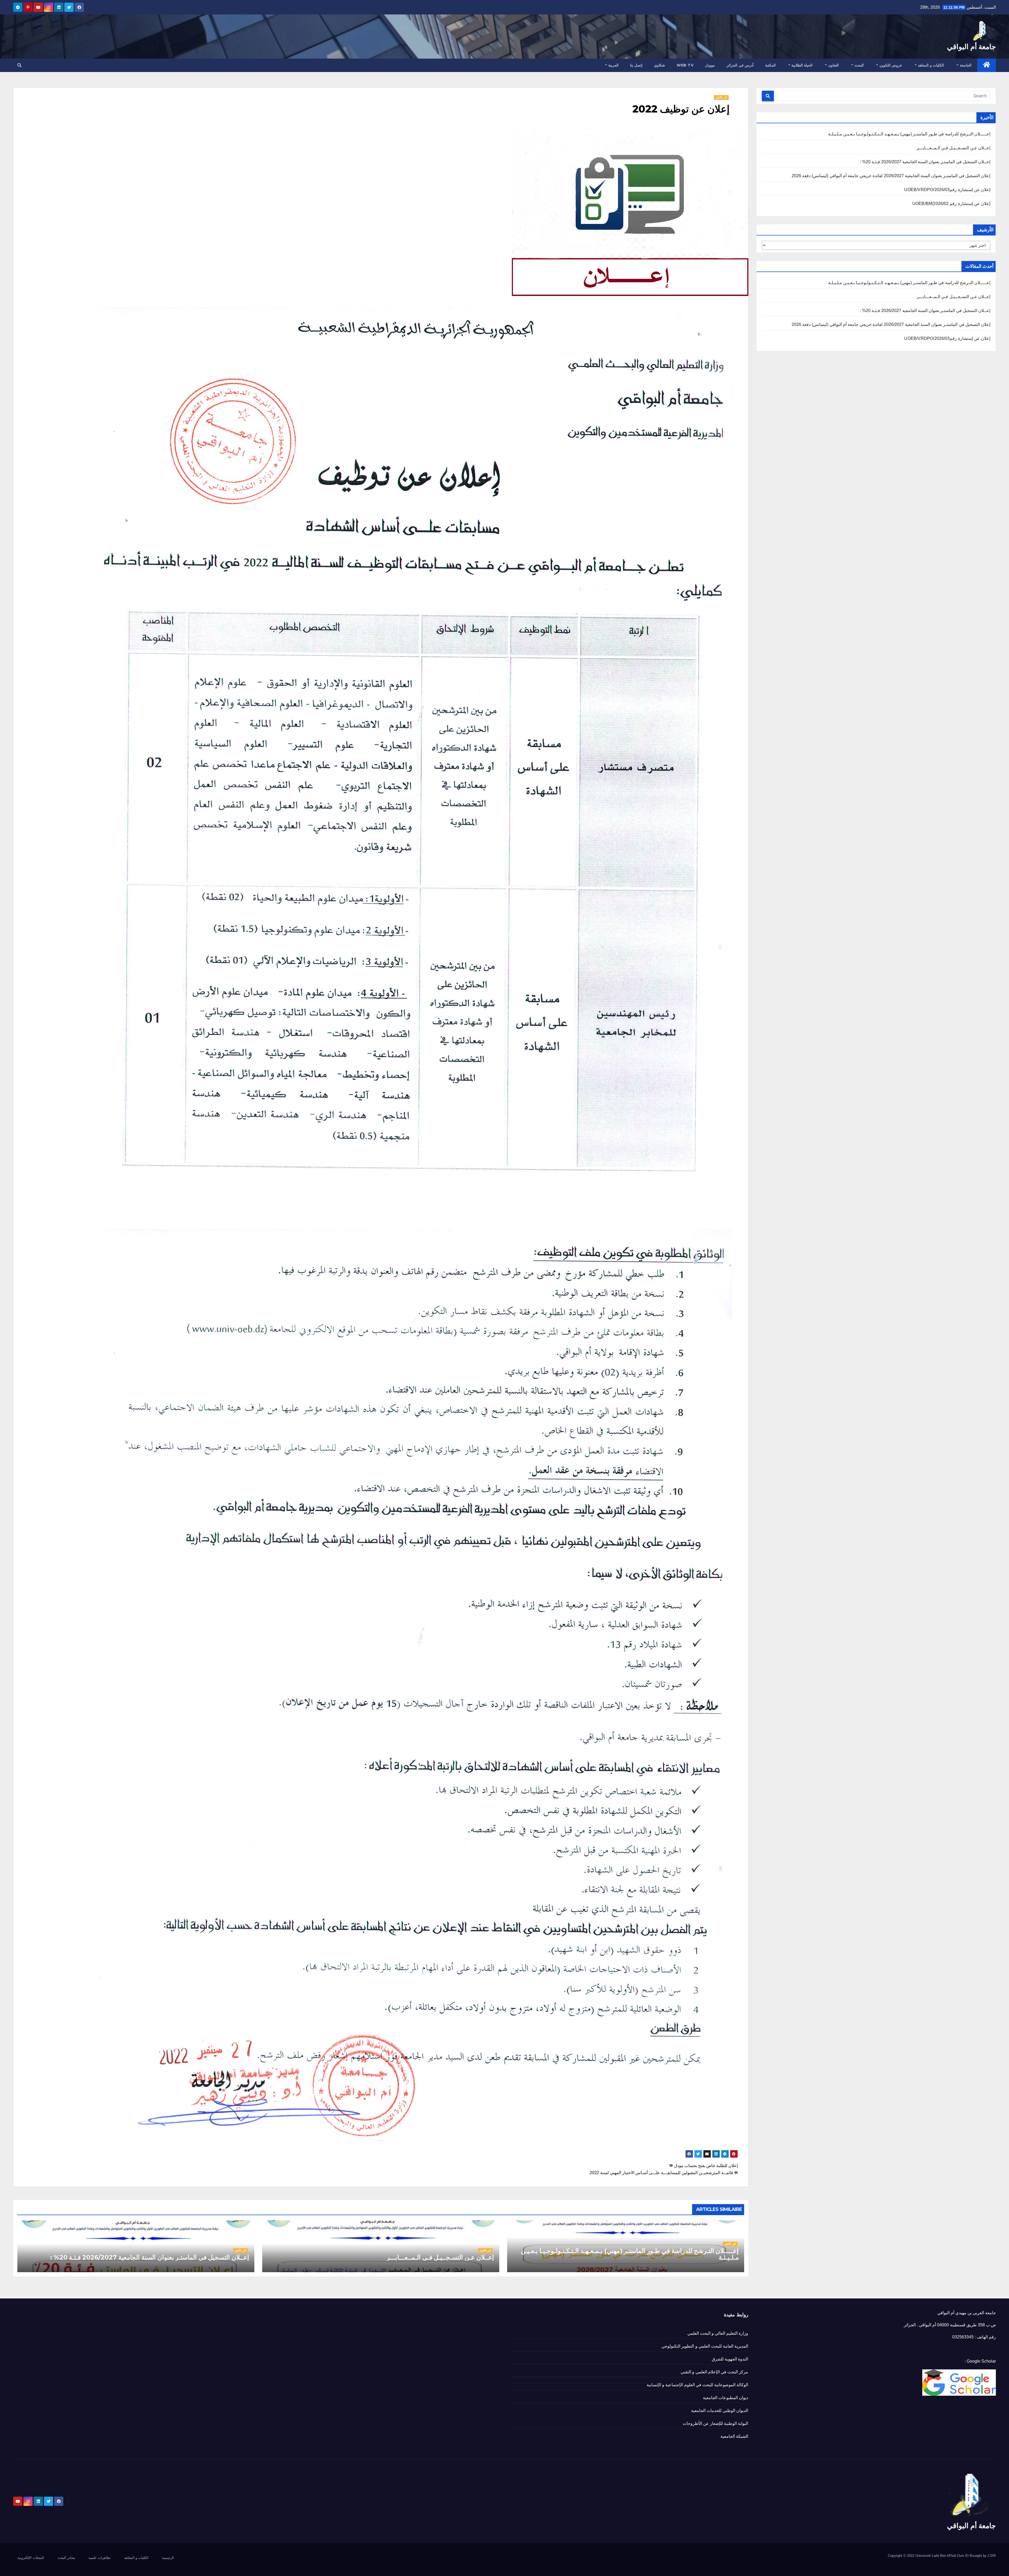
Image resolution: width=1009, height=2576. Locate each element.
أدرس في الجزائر (740, 65)
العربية (613, 65)
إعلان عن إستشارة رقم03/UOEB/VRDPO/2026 (947, 190)
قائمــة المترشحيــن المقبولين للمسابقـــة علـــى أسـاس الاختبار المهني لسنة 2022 (662, 2173)
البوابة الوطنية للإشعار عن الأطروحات (715, 2423)
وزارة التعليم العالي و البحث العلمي (718, 2333)
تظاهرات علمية (100, 2558)
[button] (19, 65)
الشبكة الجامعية (734, 2436)
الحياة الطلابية (801, 65)
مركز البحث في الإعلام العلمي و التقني (714, 2372)
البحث (858, 65)
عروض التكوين (890, 65)
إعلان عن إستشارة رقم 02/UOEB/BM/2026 (951, 204)
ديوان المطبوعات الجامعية (725, 2398)
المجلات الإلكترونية (31, 2558)
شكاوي (660, 65)
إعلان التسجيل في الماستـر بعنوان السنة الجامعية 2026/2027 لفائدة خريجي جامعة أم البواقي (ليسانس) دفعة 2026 (891, 176)
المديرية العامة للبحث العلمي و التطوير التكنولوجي (705, 2346)
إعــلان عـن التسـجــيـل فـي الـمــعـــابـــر (954, 148)
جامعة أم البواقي (971, 47)
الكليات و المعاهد (930, 65)
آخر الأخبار (721, 97)
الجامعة (965, 65)
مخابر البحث (66, 2558)
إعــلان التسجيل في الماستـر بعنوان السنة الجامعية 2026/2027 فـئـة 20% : (925, 162)
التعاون (833, 65)
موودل (710, 65)
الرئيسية (168, 2558)
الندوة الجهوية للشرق (730, 2359)
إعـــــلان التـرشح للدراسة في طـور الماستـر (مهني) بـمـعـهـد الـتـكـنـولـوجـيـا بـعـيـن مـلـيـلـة (909, 134)
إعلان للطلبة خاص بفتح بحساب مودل (705, 2166)
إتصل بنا (636, 65)
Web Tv (685, 65)
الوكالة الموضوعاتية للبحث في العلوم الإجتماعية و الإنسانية (697, 2385)
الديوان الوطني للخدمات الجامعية (720, 2411)
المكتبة (770, 65)
